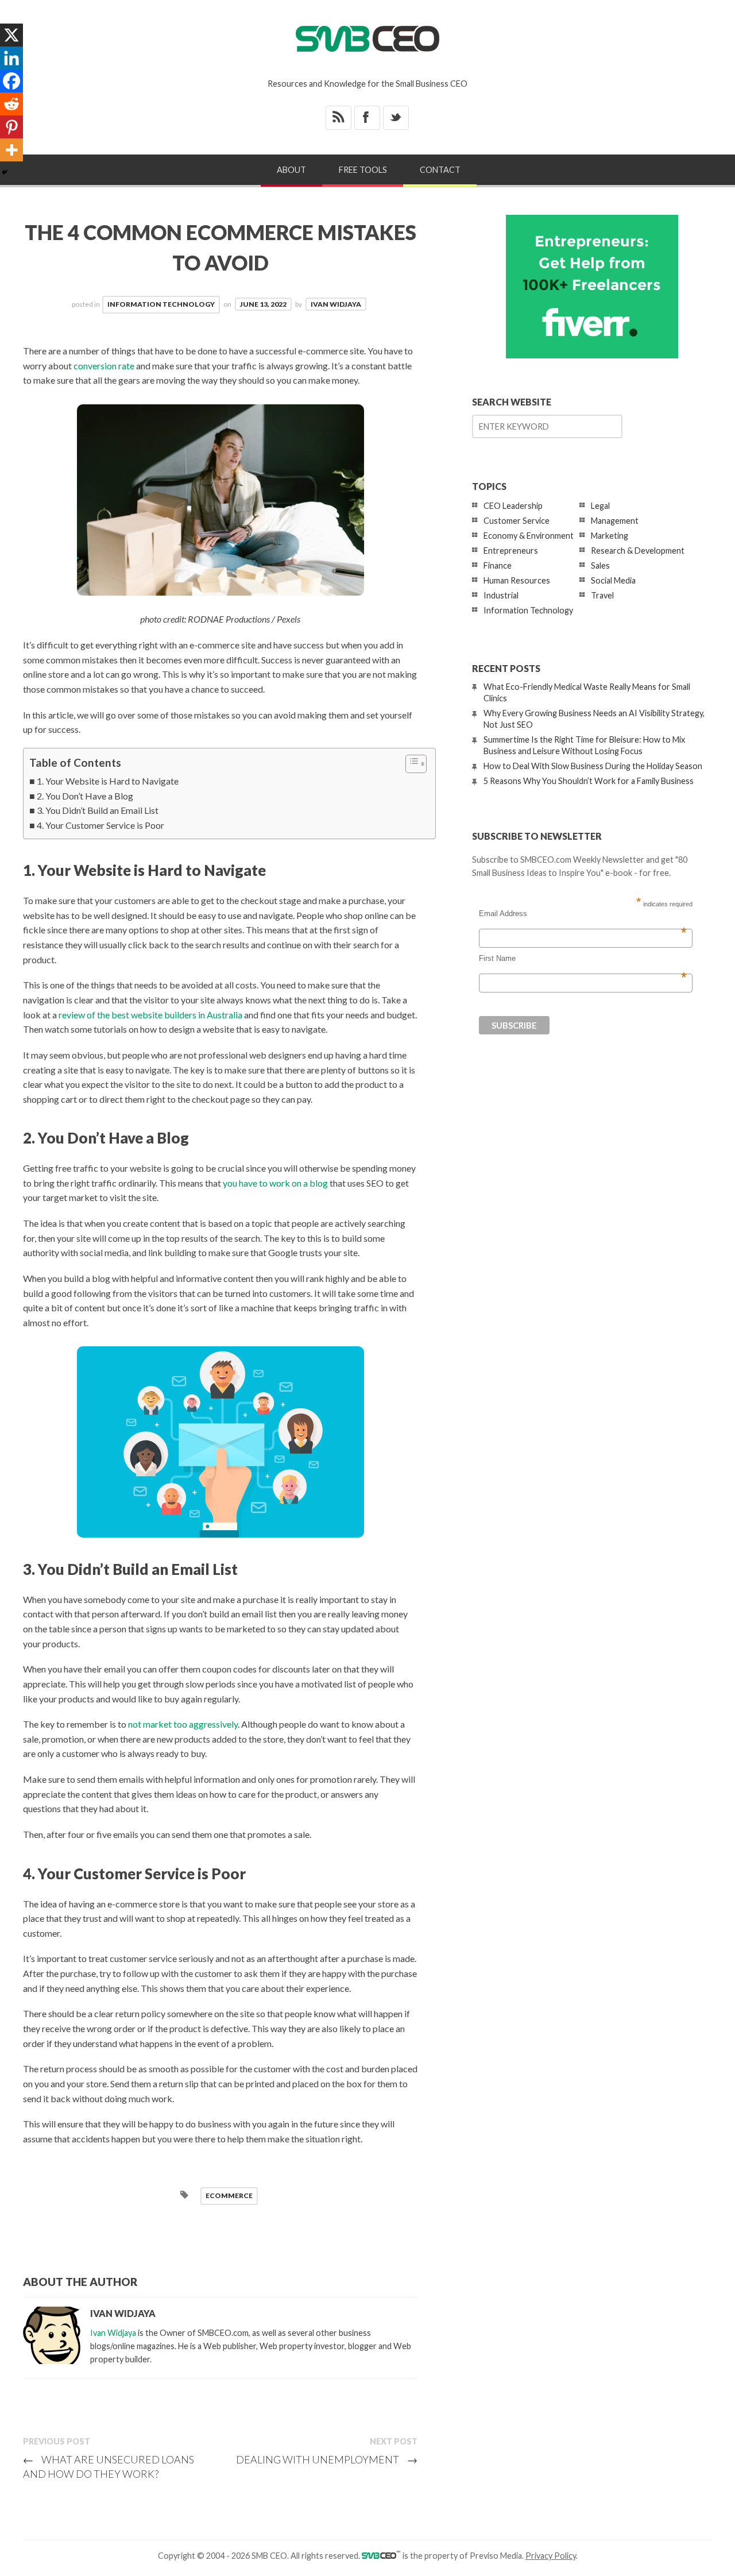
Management (615, 521)
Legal (600, 506)
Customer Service (517, 521)
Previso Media (496, 2556)
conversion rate (104, 366)
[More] (11, 150)
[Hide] (5, 172)
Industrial (501, 595)
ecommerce (229, 2195)
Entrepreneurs (511, 551)
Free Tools (363, 170)
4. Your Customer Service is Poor (100, 825)
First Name (583, 959)
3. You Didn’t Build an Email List (98, 810)
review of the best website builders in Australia (150, 1015)
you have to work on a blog (275, 1183)
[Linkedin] (11, 58)
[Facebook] (11, 81)
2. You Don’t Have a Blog (85, 796)
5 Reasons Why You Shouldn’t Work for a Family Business (589, 781)
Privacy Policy (551, 2556)
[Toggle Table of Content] (410, 764)
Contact (440, 170)
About (291, 170)
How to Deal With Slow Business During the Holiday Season (593, 766)
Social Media (613, 580)
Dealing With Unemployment (327, 2459)
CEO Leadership (513, 506)
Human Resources (517, 580)
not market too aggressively (183, 1724)
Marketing (610, 536)
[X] (11, 35)
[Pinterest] (11, 127)
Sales (600, 565)
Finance (498, 565)
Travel (602, 595)
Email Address (583, 914)
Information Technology (161, 304)
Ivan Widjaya (336, 304)
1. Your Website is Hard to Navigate (108, 781)
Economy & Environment (529, 536)
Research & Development (638, 551)
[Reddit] (11, 104)
